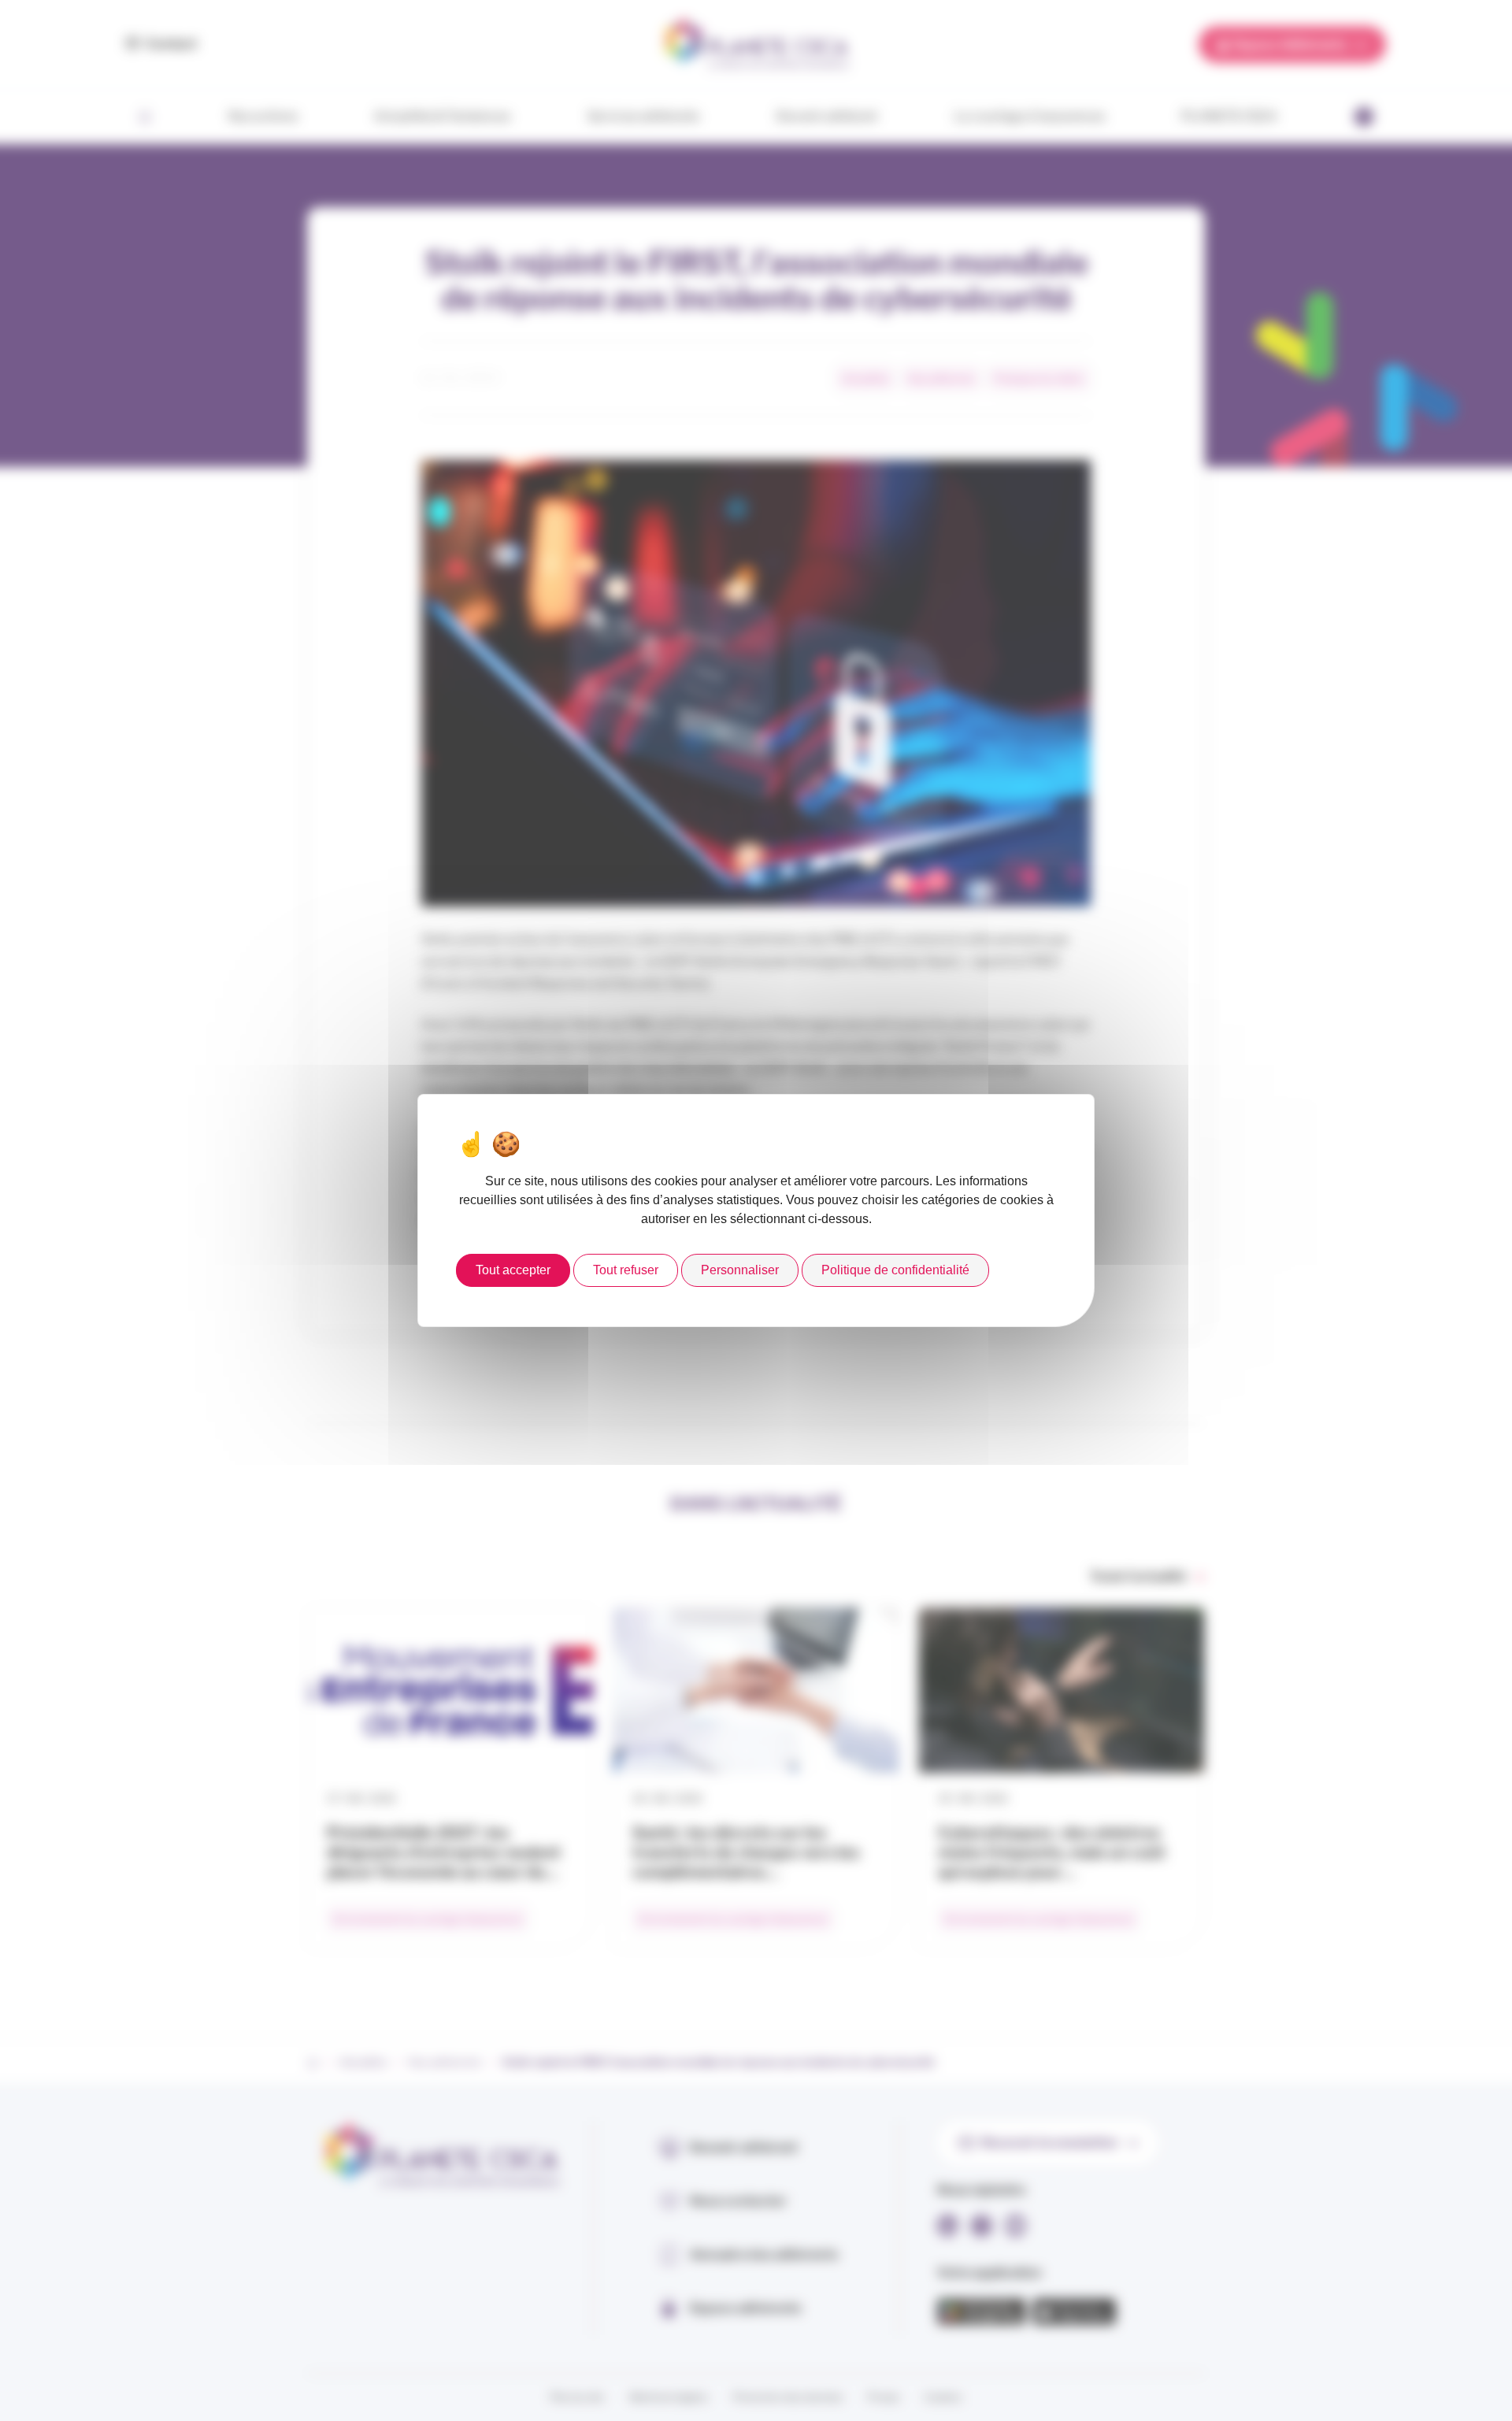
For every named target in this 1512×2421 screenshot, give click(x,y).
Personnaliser (740, 1270)
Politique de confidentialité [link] (895, 1270)
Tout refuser (626, 1270)
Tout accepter (513, 1270)
